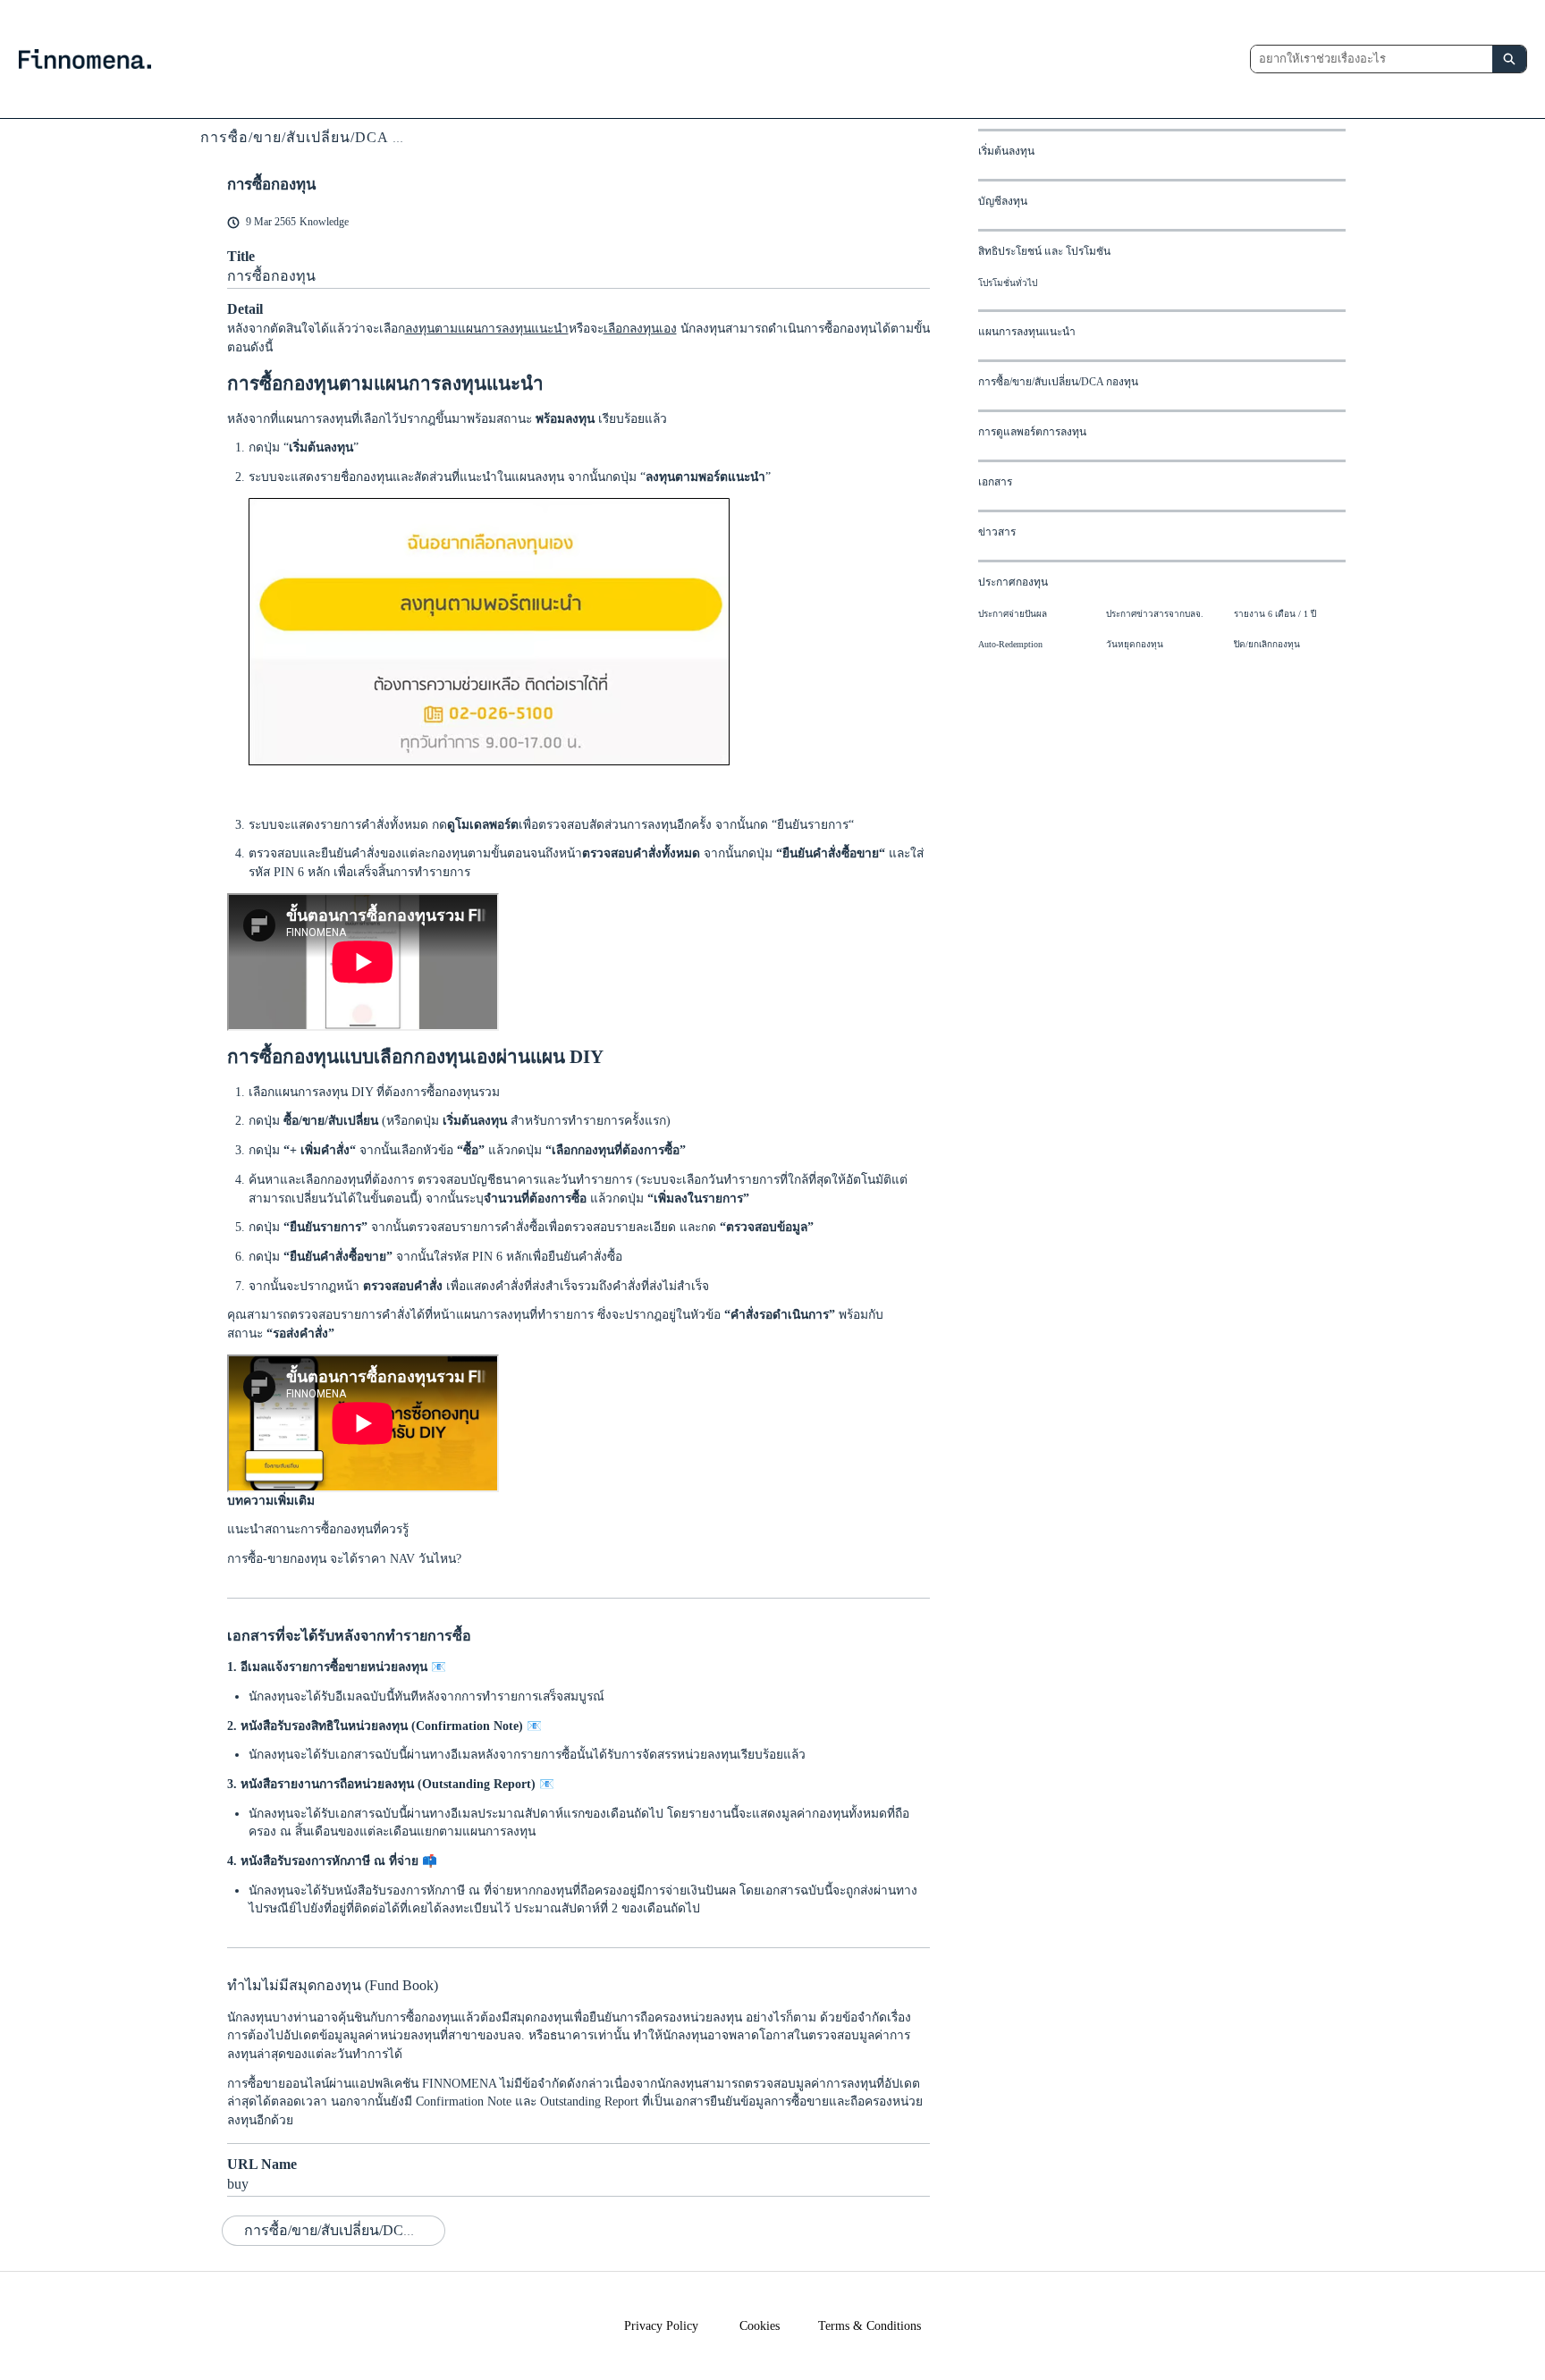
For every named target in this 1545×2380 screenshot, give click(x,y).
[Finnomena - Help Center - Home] (85, 59)
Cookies (760, 2326)
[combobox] (1372, 59)
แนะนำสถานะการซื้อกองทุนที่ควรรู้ (318, 1529)
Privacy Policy (661, 2326)
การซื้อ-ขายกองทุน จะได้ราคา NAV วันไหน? (344, 1559)
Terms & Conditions (870, 2326)
